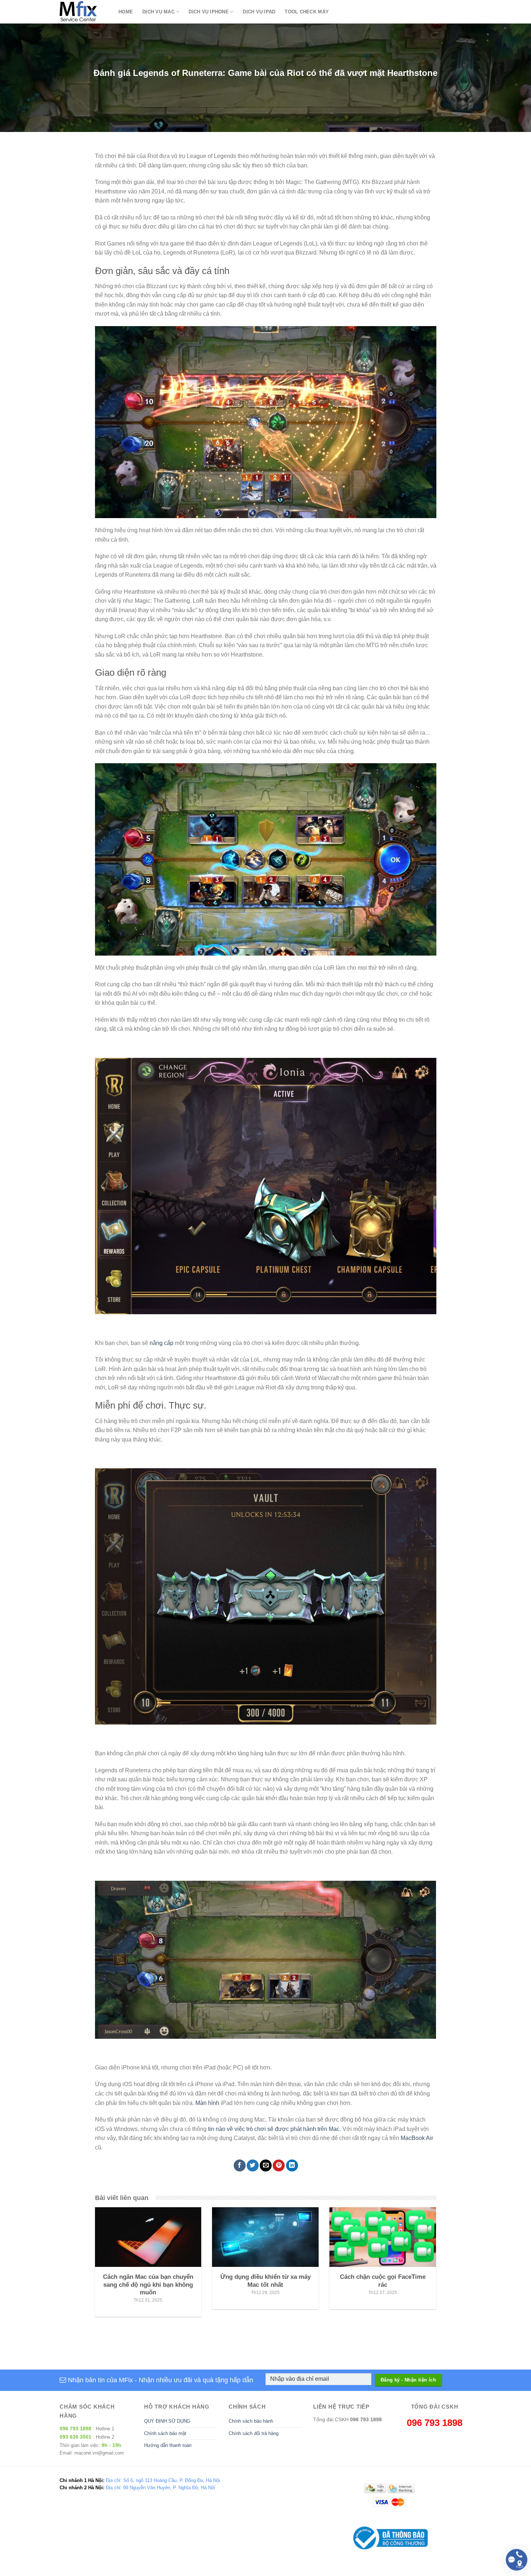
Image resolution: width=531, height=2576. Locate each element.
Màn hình (207, 2103)
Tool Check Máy (307, 12)
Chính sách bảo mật (165, 2433)
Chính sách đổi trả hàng (254, 2433)
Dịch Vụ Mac (158, 12)
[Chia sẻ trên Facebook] (240, 2165)
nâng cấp (161, 1343)
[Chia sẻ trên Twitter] (253, 2165)
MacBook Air (417, 2138)
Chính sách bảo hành (251, 2421)
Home (126, 12)
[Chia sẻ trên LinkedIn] (292, 2165)
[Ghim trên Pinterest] (279, 2165)
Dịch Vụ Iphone (209, 12)
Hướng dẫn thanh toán (168, 2445)
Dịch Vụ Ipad (259, 12)
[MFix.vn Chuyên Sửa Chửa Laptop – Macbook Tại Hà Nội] (84, 12)
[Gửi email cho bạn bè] (266, 2165)
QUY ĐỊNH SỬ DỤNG (167, 2421)
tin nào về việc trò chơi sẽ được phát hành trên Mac (274, 2129)
